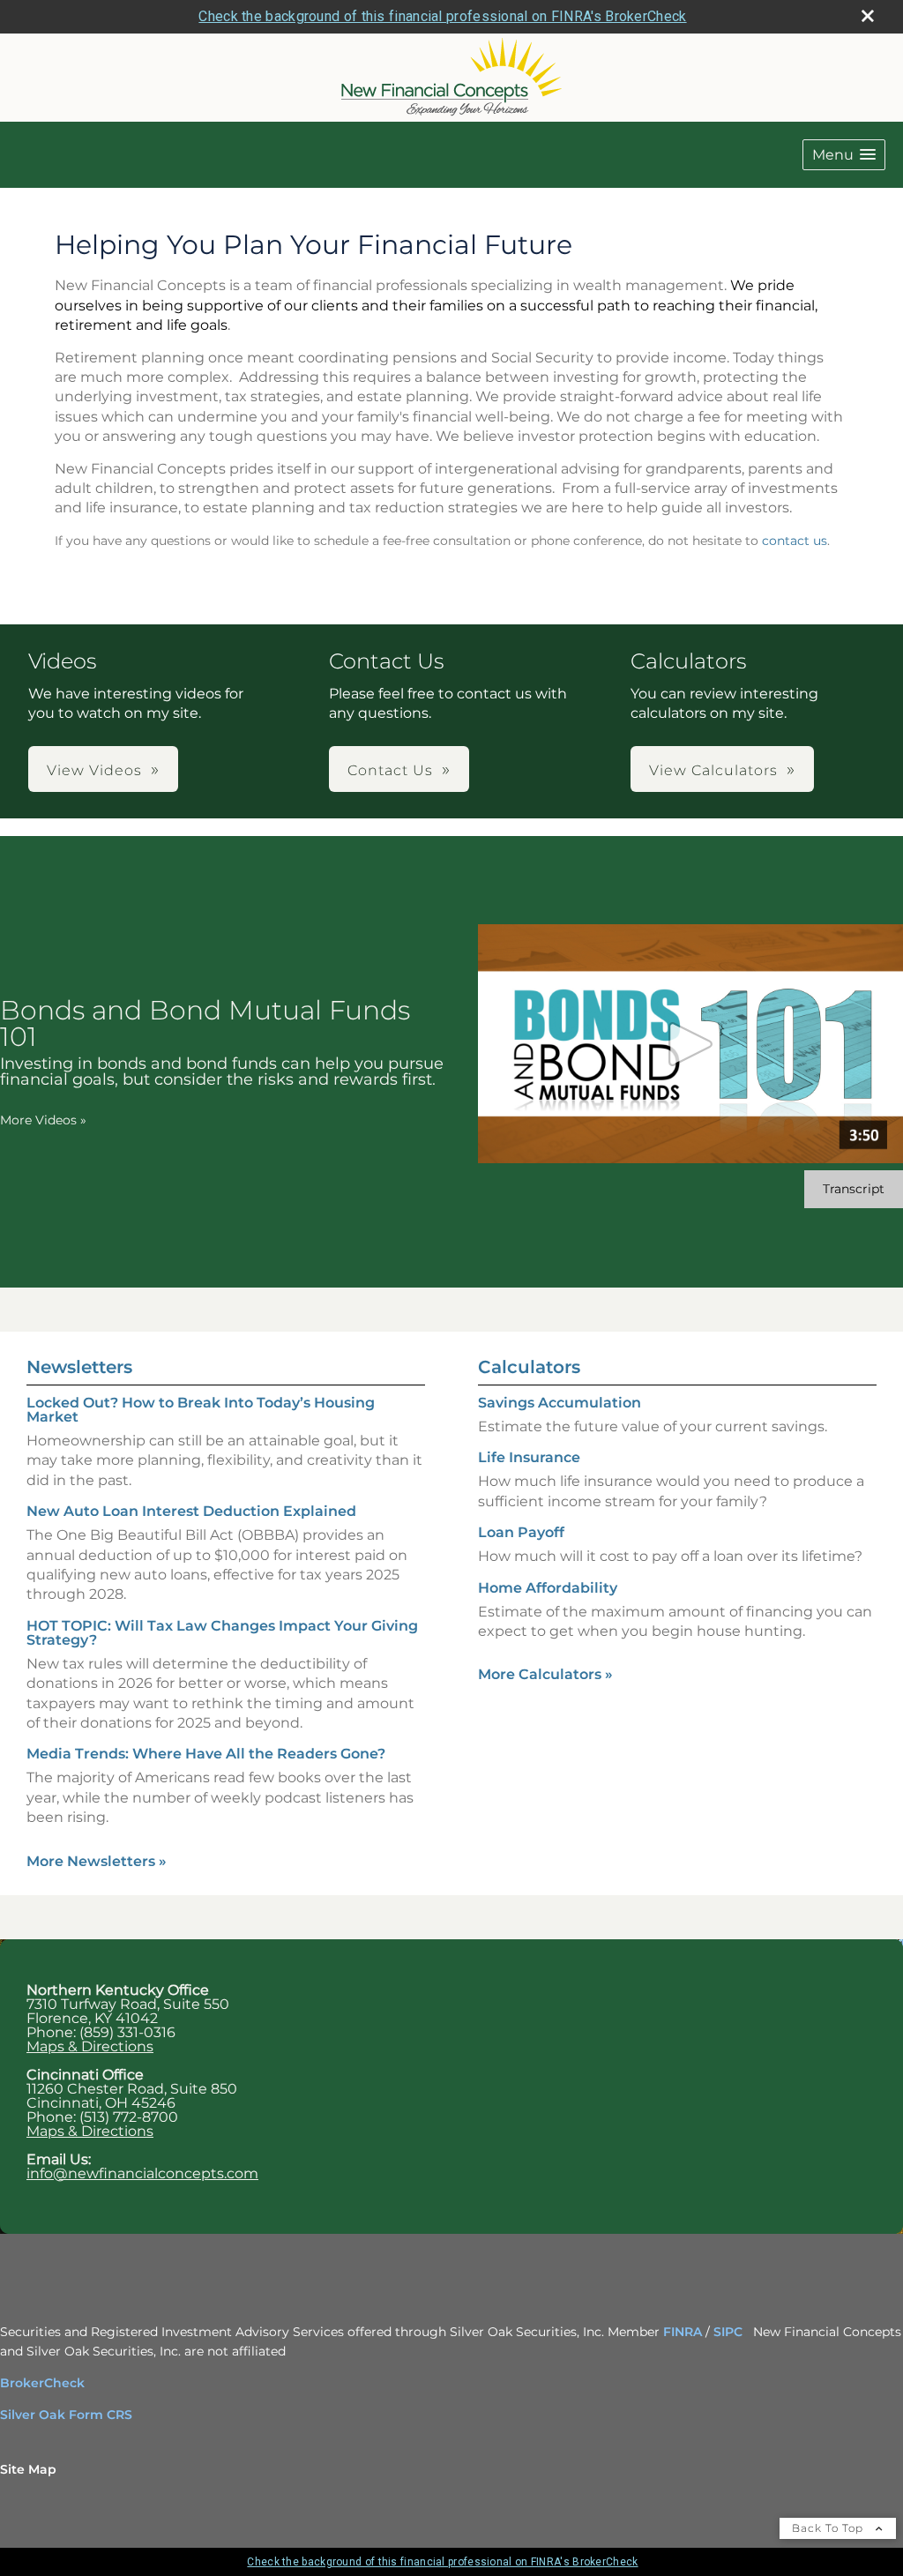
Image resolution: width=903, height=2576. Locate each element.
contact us (795, 541)
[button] (844, 155)
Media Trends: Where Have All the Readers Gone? (206, 1754)
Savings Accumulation (560, 1403)
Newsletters (79, 1367)
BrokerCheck (42, 2383)
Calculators (529, 1367)
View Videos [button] (94, 770)
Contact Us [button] (390, 770)
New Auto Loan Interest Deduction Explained (191, 1511)
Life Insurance (529, 1457)
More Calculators (545, 1674)
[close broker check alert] (868, 16)
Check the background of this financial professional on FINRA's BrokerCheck (442, 16)
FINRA (684, 2332)
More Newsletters (97, 1861)
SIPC (728, 2332)
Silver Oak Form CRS (66, 2415)
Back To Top (829, 2528)
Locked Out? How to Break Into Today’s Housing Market (201, 1410)
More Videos (43, 1120)
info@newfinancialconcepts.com (142, 2173)
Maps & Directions (90, 2046)
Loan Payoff (521, 1532)
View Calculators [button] (713, 770)
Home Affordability (548, 1588)
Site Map (28, 2469)
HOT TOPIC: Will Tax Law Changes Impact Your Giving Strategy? (222, 1633)
